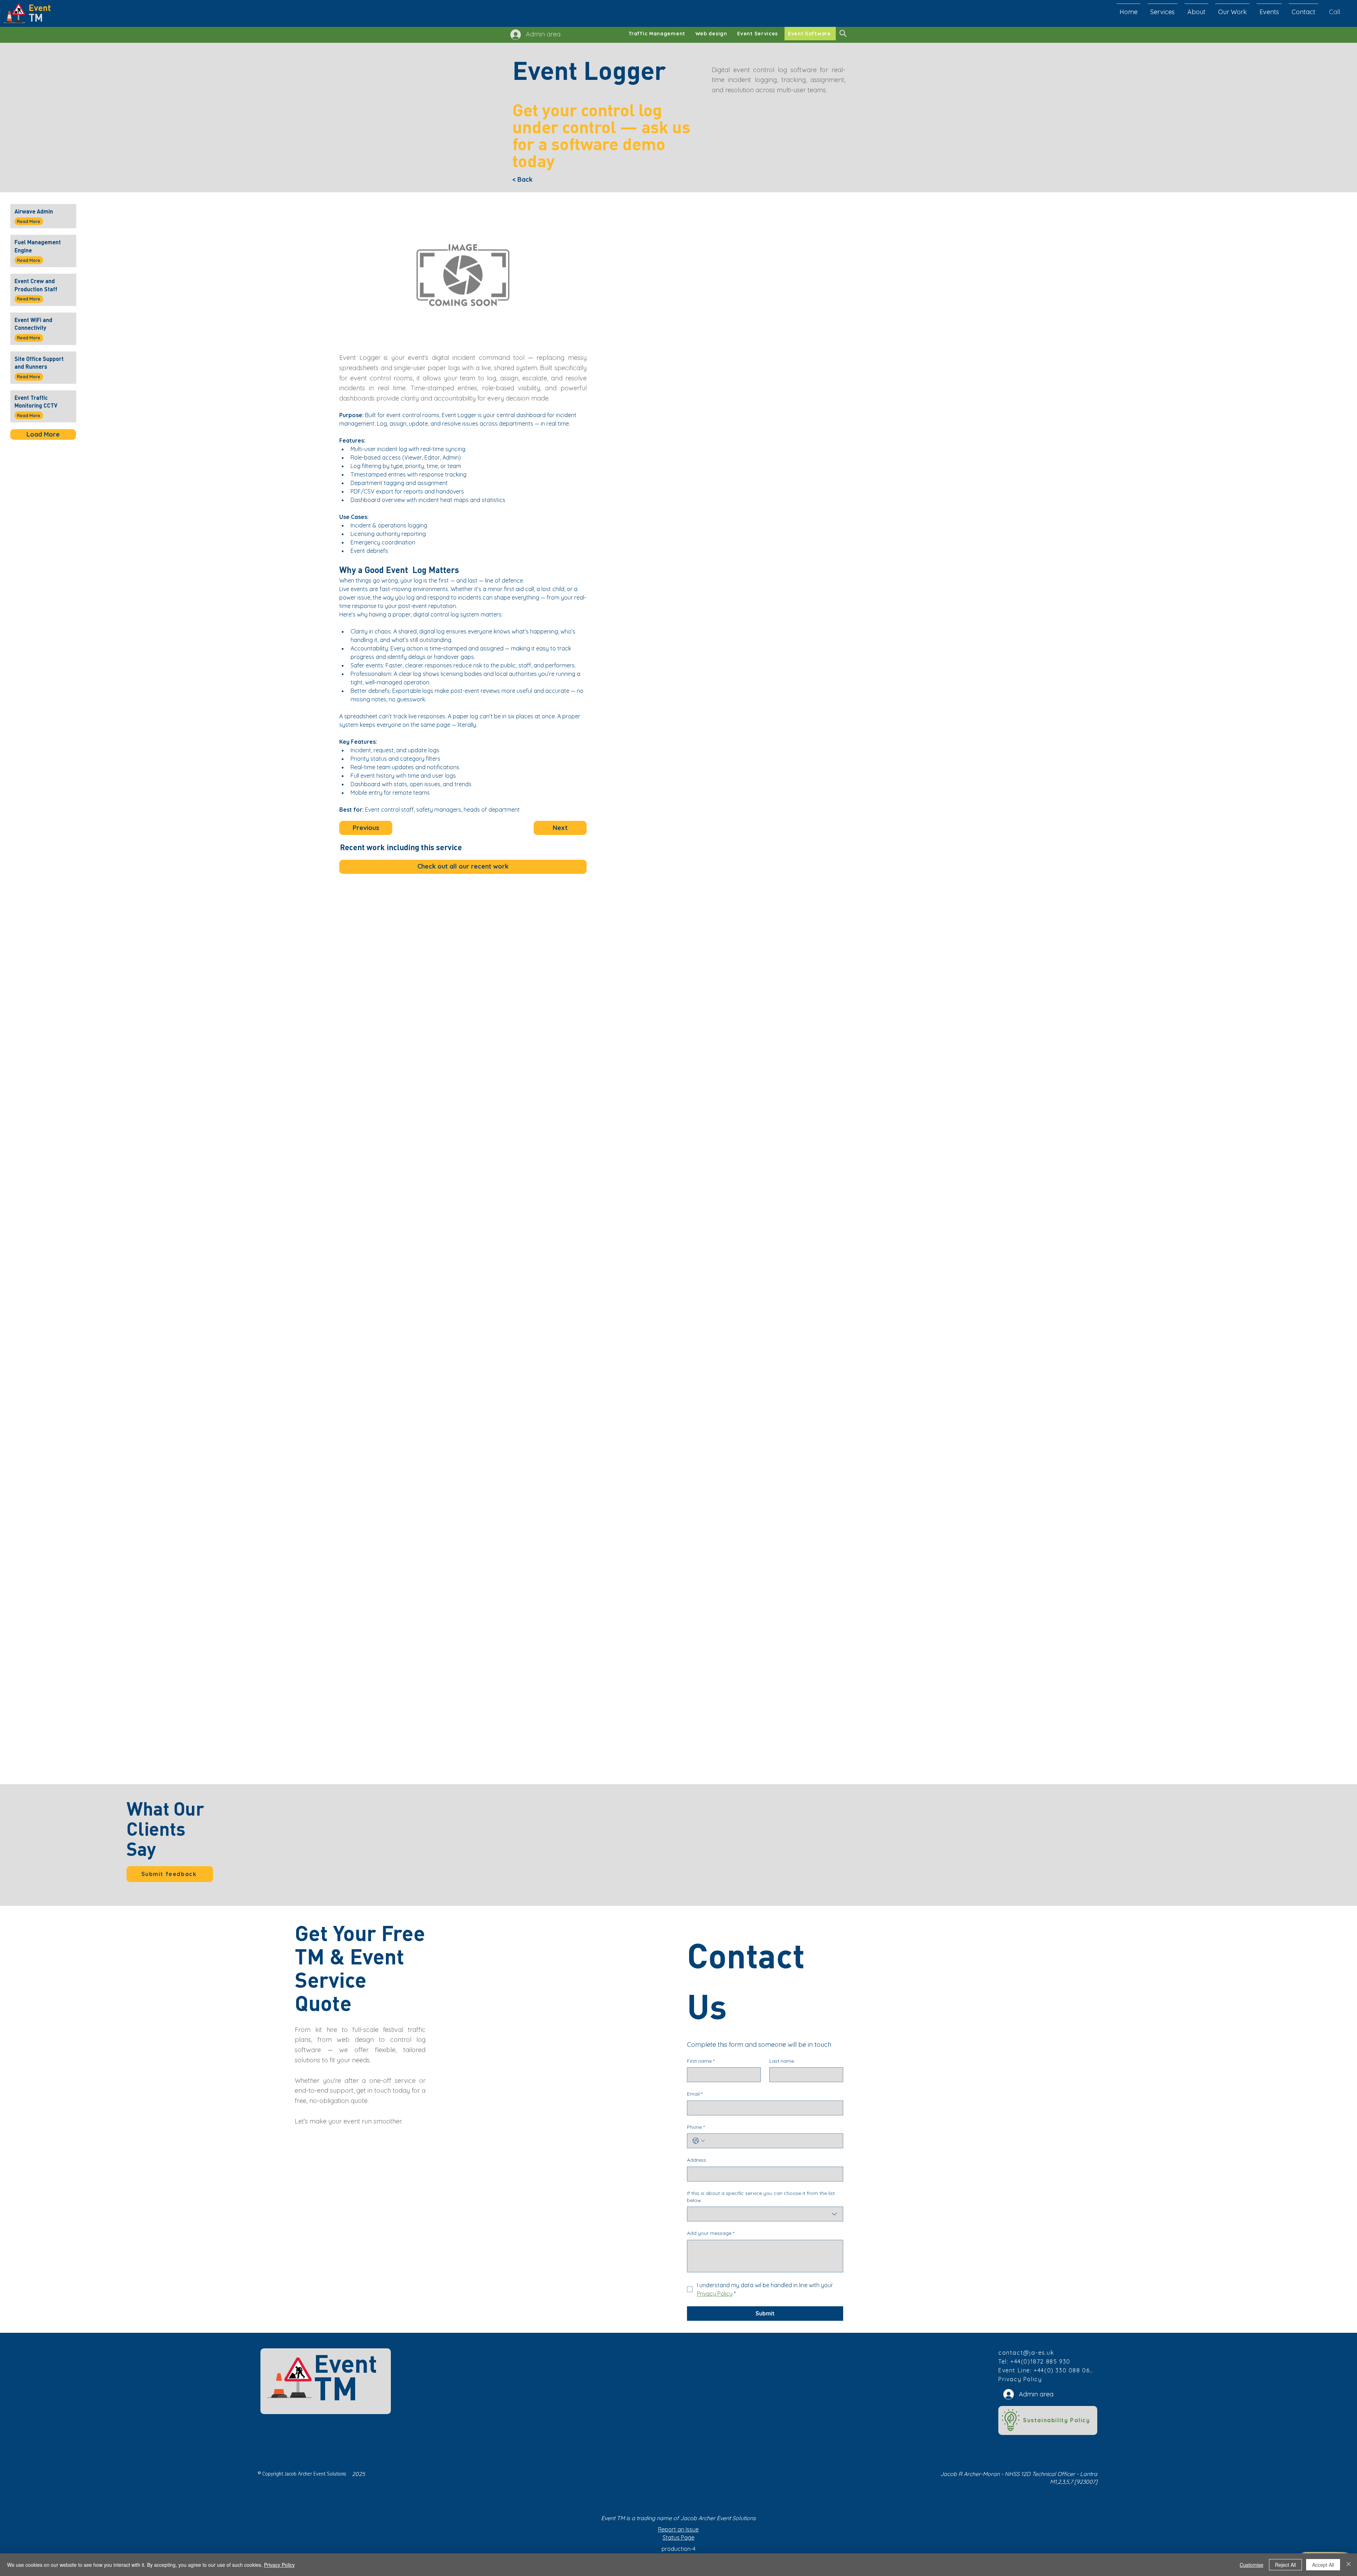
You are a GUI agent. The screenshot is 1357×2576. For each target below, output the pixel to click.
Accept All (1323, 2565)
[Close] (1349, 2565)
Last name (782, 2061)
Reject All (1285, 2565)
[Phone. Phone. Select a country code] (699, 2141)
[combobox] (765, 2214)
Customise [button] (1252, 2565)
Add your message (711, 2233)
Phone (696, 2127)
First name (701, 2061)
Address (697, 2160)
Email (695, 2094)
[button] (1303, 9)
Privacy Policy (279, 2565)
